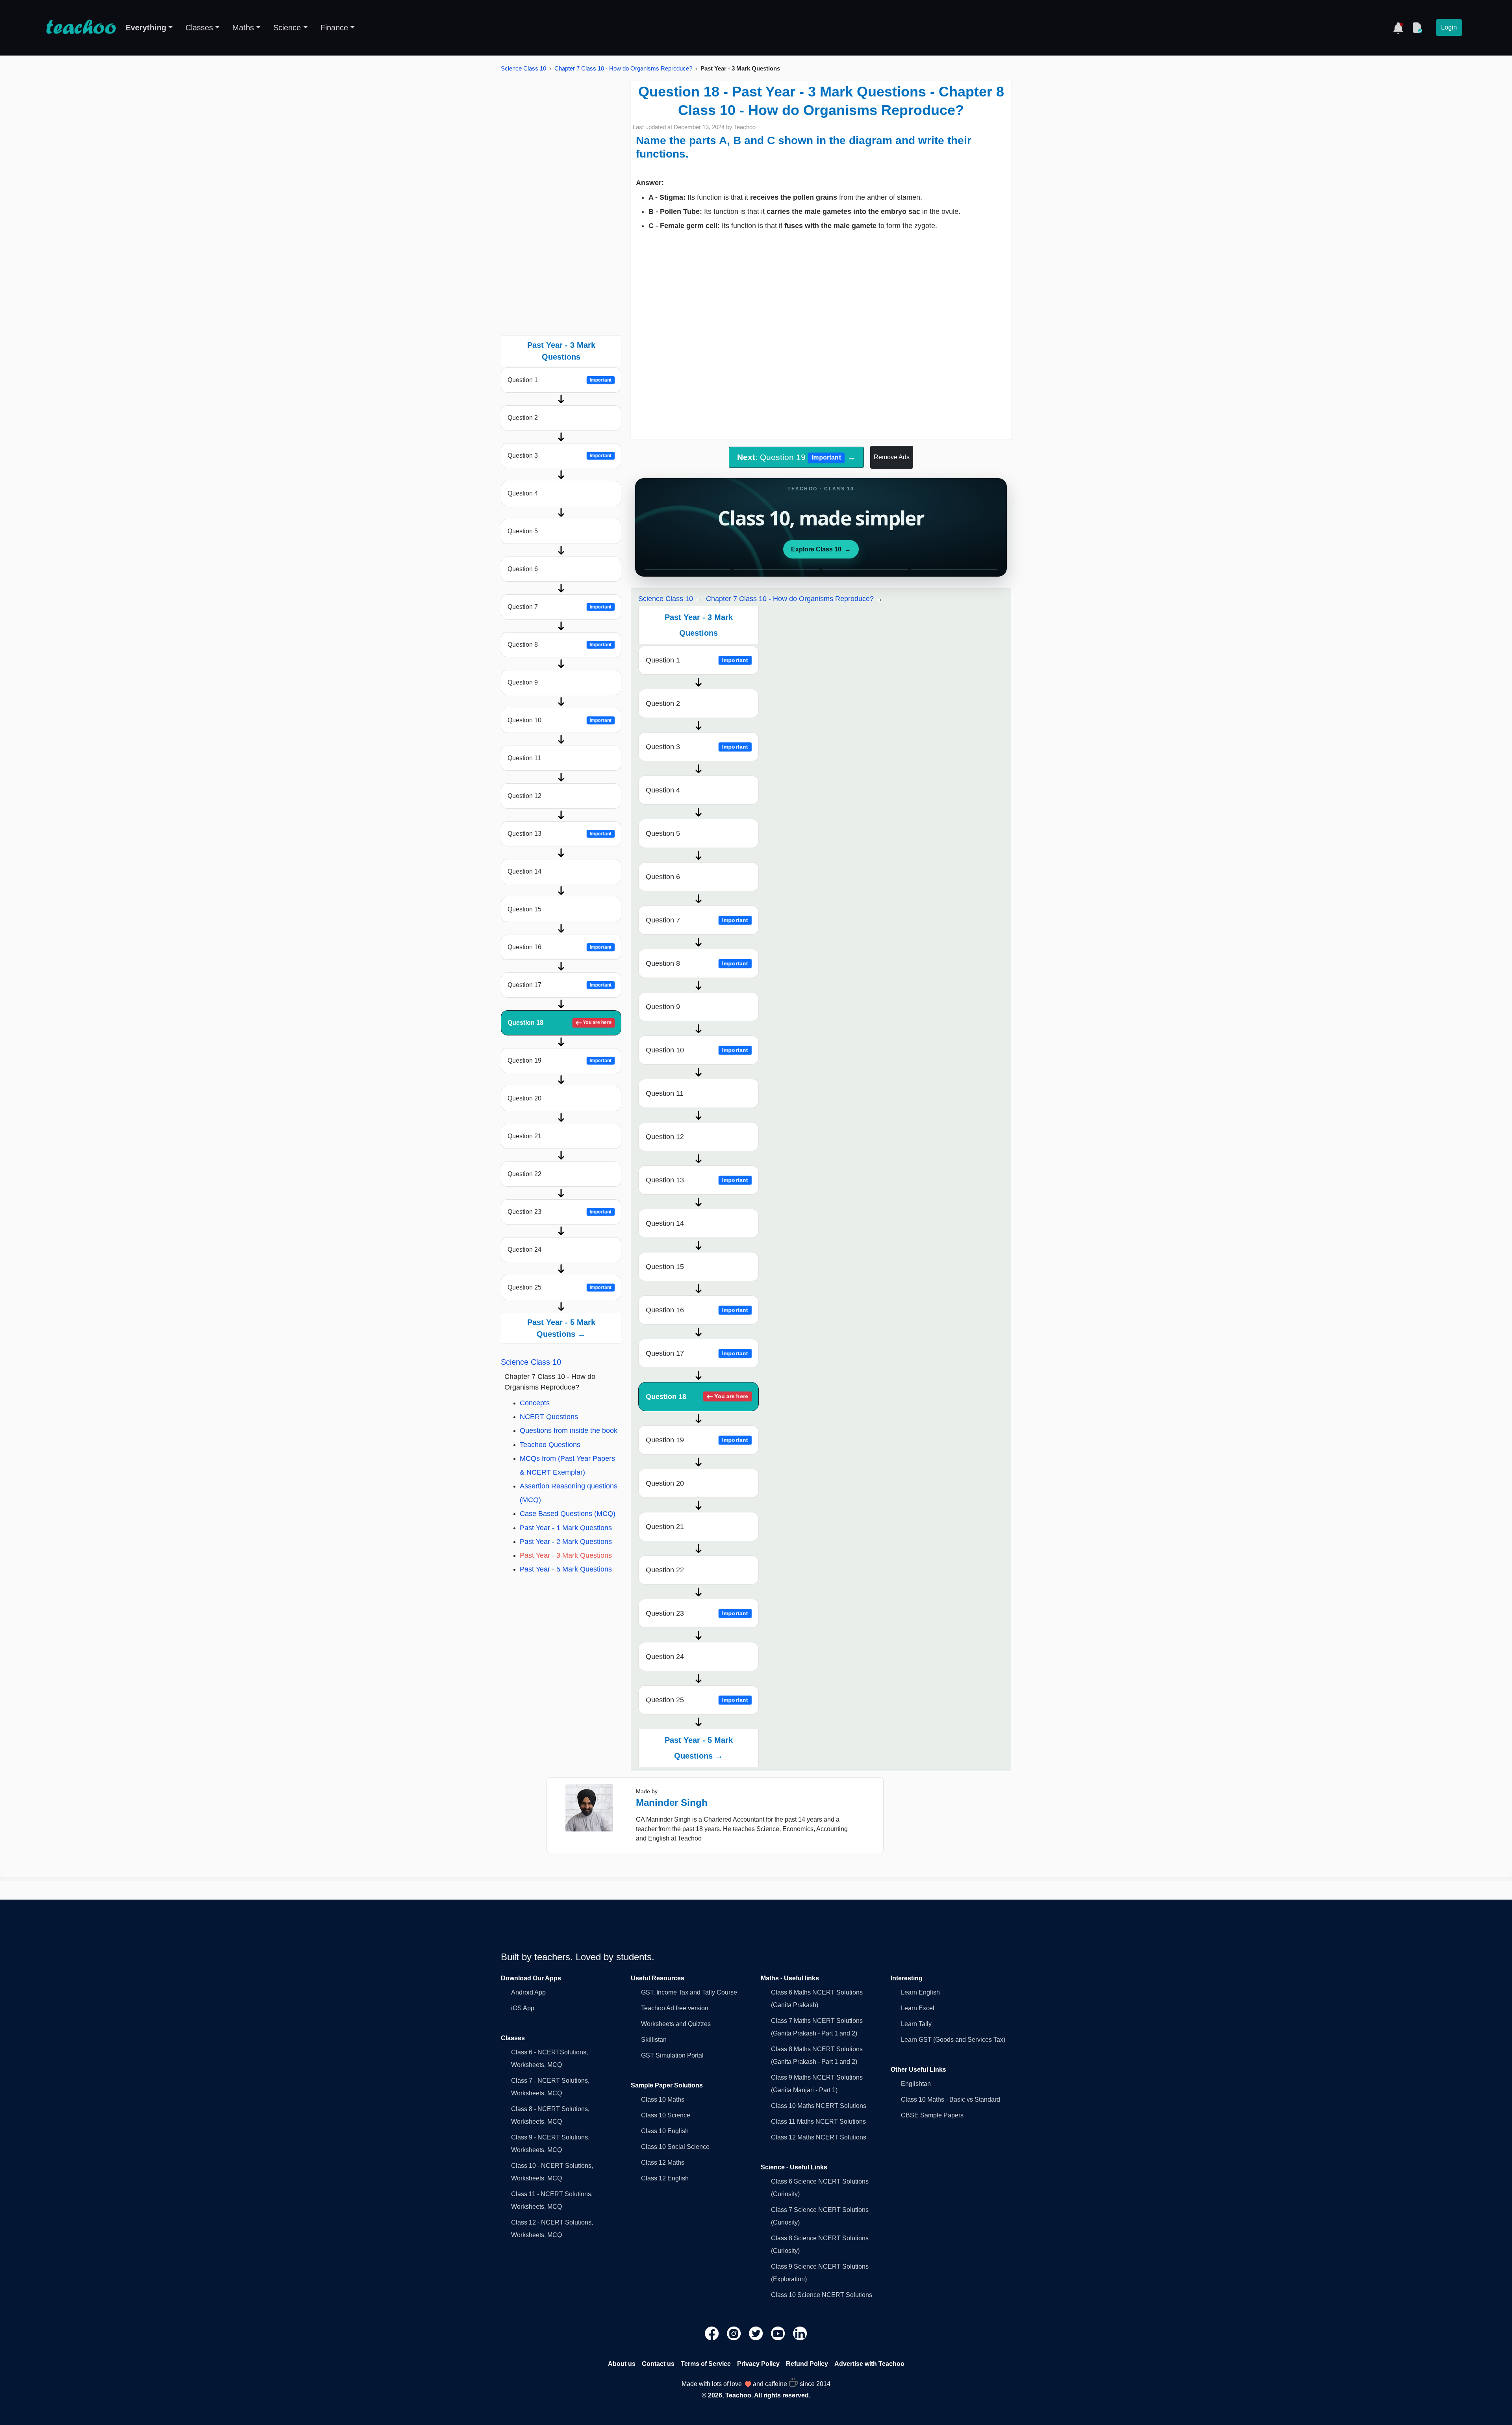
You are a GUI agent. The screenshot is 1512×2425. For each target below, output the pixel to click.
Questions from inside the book (569, 1431)
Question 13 (560, 834)
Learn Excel (918, 2008)
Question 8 (560, 645)
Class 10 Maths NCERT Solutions (819, 2106)
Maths (243, 28)
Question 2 (523, 418)
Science (287, 28)
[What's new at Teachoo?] (1398, 28)
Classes (199, 28)
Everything (146, 28)
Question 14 (524, 871)
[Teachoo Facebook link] (713, 2333)
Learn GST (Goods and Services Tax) (953, 2040)
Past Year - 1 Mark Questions (566, 1528)
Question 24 (524, 1250)
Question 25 (560, 1287)
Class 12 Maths (663, 2162)
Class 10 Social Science (675, 2147)
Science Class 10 (523, 68)
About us (622, 2364)
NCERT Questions (549, 1417)
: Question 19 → (796, 457)
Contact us (658, 2364)
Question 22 (524, 1174)
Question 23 (560, 1212)
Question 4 (523, 493)
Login (1449, 27)
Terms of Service (706, 2364)
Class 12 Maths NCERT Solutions (819, 2137)
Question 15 (524, 909)
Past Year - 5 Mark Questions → (561, 1328)
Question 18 (560, 1023)
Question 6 (523, 569)
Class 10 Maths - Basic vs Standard (951, 2099)
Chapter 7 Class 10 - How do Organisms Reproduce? (623, 68)
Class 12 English (665, 2178)
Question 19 (560, 1060)
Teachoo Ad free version (675, 2008)
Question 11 (524, 758)
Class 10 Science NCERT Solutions (822, 2295)
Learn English (920, 1992)
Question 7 (560, 607)
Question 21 (524, 1136)
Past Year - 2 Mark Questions (566, 1542)
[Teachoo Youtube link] (779, 2333)
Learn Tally (916, 2024)
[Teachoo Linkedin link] (800, 2333)
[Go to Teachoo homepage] (81, 28)
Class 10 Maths (663, 2099)
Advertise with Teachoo (869, 2364)
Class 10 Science (666, 2115)
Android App (528, 1992)
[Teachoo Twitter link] (757, 2333)
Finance (334, 28)
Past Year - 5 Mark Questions (566, 1569)
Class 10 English (665, 2131)
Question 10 (560, 720)
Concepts (535, 1403)
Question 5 (523, 531)
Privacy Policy (758, 2364)
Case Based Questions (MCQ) (568, 1514)
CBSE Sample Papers (932, 2115)
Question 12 (524, 796)
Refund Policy (807, 2364)
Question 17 (560, 985)
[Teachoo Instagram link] (735, 2333)
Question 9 (523, 682)
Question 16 (560, 947)
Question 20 (524, 1098)
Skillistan (654, 2040)
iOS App (523, 2008)
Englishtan (916, 2084)
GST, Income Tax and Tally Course (689, 1992)
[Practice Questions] (1417, 28)
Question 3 (560, 455)
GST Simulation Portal (672, 2055)
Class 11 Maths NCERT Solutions (818, 2122)
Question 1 (560, 380)
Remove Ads (892, 457)
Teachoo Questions (550, 1445)
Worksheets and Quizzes (676, 2024)
